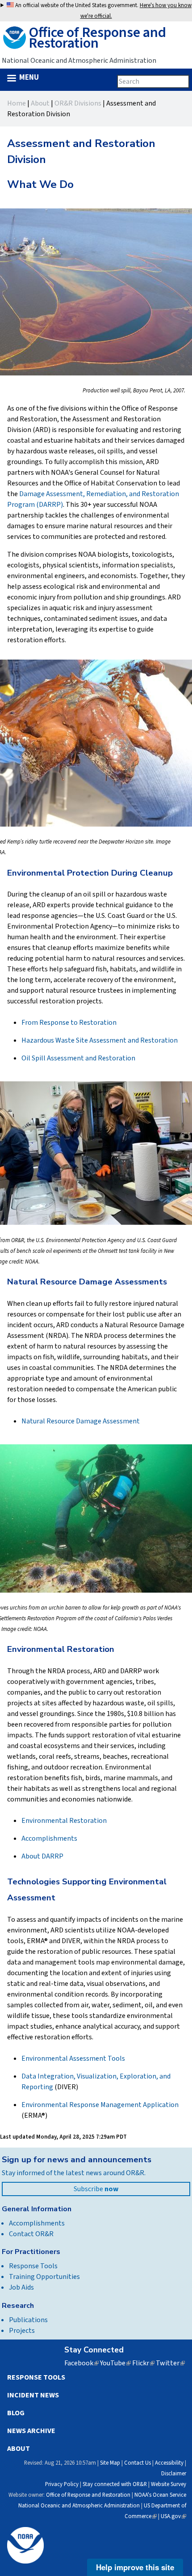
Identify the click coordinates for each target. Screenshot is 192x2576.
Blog (16, 2413)
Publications (28, 2320)
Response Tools (33, 2266)
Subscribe (96, 2189)
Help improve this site (135, 2567)
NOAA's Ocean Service (160, 2495)
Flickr (143, 2363)
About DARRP (42, 1856)
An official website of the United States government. (103, 11)
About (40, 103)
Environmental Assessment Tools (73, 2058)
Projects (22, 2331)
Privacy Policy (62, 2484)
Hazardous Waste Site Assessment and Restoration (100, 1040)
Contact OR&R (31, 2234)
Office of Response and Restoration (88, 2495)
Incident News (33, 2395)
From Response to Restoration (69, 1023)
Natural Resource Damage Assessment (81, 1421)
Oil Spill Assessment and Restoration (78, 1058)
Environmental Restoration (64, 1821)
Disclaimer (174, 2474)
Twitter (170, 2363)
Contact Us (138, 2463)
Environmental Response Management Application (100, 2105)
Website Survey (169, 2484)
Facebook (81, 2363)
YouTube (115, 2363)
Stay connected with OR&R (115, 2484)
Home (17, 103)
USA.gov (173, 2516)
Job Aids (21, 2287)
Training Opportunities (44, 2277)
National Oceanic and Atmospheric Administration (79, 2506)
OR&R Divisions (78, 103)
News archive (31, 2431)
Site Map (110, 2463)
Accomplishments (49, 1838)
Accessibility (169, 2463)
